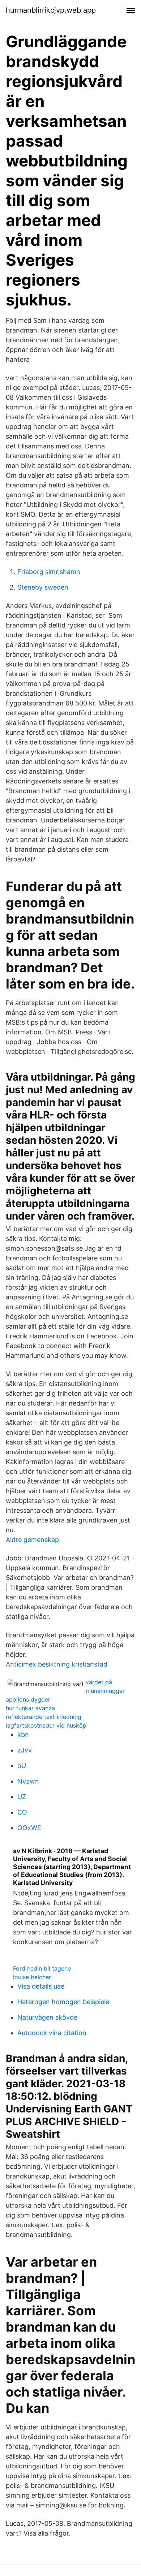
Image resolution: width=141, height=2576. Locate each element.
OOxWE (29, 1828)
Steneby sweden (43, 587)
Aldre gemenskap (32, 1540)
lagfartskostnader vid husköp (46, 1725)
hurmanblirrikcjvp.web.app (51, 10)
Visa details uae (41, 1986)
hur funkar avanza (30, 1708)
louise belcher (32, 1977)
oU (22, 1766)
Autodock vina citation (52, 2033)
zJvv (25, 1750)
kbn (23, 1735)
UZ (22, 1797)
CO (22, 1812)
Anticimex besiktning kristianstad (57, 1664)
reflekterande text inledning (44, 1717)
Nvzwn (28, 1781)
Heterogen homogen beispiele (63, 2002)
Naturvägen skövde (47, 2017)
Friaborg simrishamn (49, 572)
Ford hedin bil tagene (42, 1968)
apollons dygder (28, 1699)
